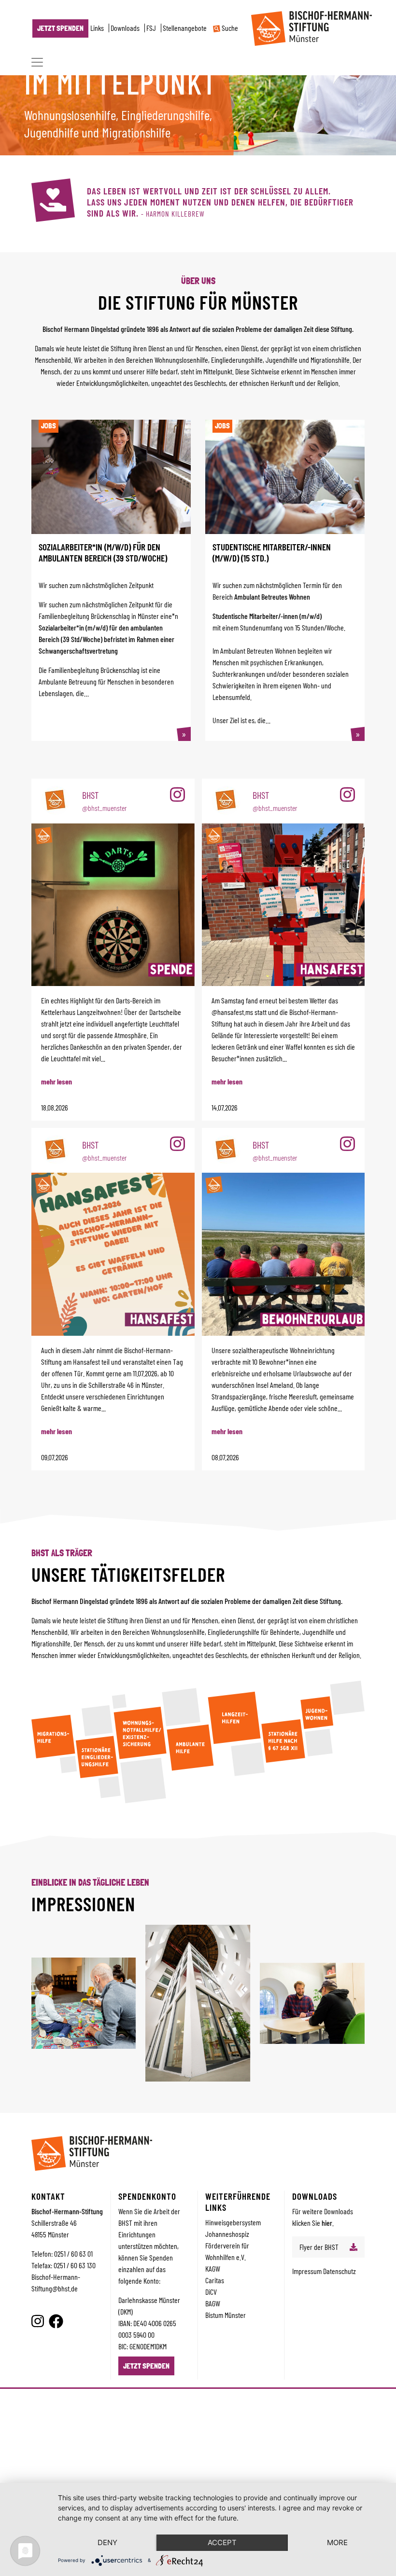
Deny (107, 2542)
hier (327, 2223)
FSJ (151, 28)
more (337, 2542)
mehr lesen (57, 1081)
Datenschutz (339, 2271)
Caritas (215, 2280)
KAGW (213, 2268)
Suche (229, 28)
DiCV (211, 2292)
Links (97, 28)
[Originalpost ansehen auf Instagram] (177, 795)
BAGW (213, 2303)
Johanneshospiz (227, 2234)
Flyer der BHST (319, 2247)
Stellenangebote (185, 28)
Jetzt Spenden (60, 28)
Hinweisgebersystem (233, 2222)
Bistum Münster (226, 2315)
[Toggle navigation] (37, 62)
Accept (222, 2542)
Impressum (308, 2271)
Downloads (125, 28)
